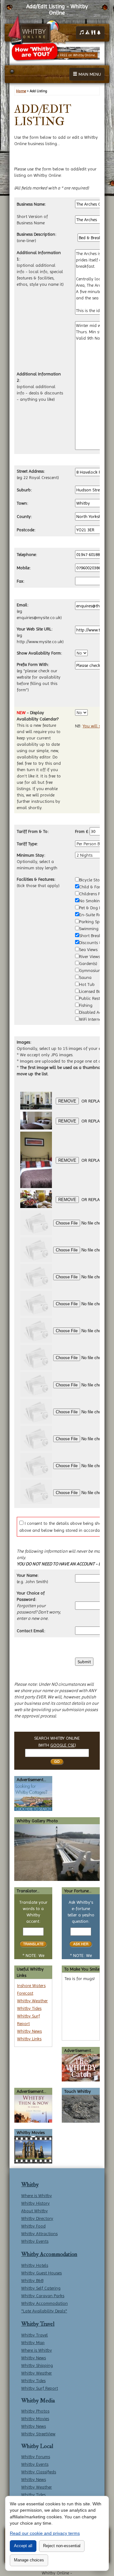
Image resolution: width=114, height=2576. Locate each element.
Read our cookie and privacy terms (45, 2533)
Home (21, 91)
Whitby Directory (37, 2218)
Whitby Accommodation (49, 2254)
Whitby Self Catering (41, 2288)
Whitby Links (29, 2039)
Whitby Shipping (37, 2365)
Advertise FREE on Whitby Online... (71, 55)
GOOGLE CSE (63, 1745)
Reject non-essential (62, 2546)
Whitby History (35, 2203)
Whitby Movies (35, 2419)
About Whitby (35, 2211)
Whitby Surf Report (40, 2388)
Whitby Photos (35, 2411)
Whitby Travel (38, 2324)
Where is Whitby (37, 2196)
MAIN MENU (89, 74)
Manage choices (29, 2560)
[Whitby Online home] (38, 30)
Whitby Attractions (39, 2234)
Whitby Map (33, 2343)
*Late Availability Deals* (44, 2311)
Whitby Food (33, 2226)
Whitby (30, 2185)
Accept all (23, 2546)
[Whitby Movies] (33, 2149)
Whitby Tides (29, 2008)
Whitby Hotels (35, 2265)
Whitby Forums (36, 2457)
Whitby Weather (32, 2001)
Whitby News (29, 2031)
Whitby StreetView (38, 2434)
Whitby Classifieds (39, 2472)
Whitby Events (35, 2241)
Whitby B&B (32, 2280)
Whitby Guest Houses (41, 2273)
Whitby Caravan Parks (43, 2296)
